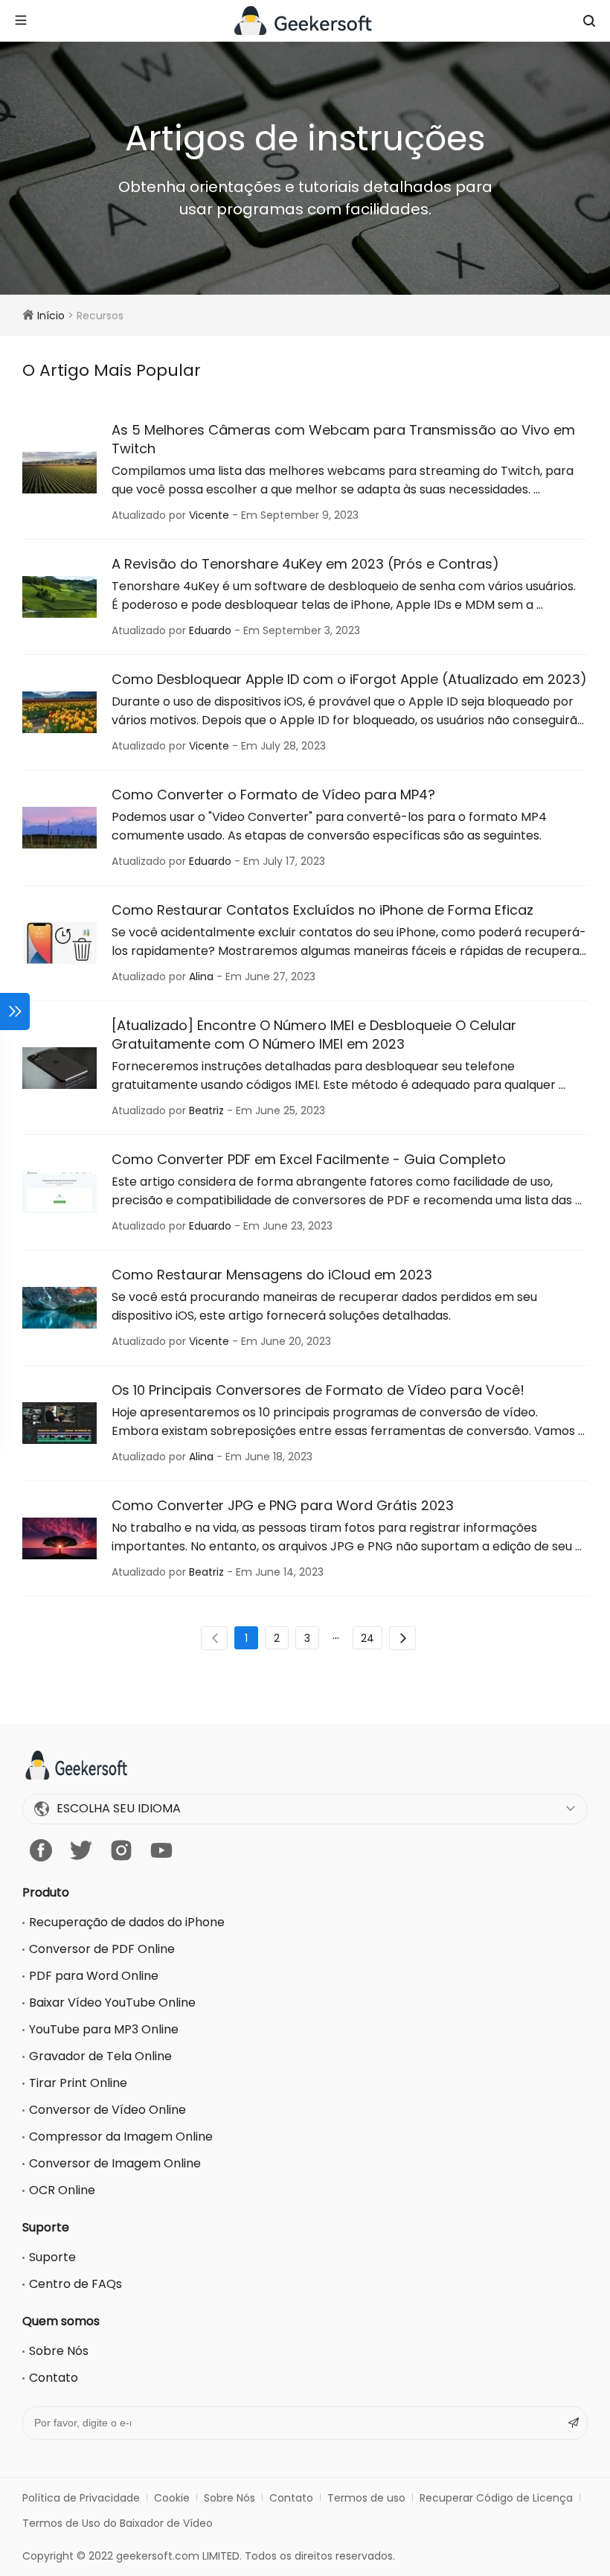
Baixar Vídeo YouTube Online (112, 2003)
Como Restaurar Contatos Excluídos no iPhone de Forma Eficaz (322, 910)
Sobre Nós (59, 2351)
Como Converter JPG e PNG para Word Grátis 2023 (283, 1505)
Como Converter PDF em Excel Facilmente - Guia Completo (309, 1159)
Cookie (172, 2498)
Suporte (52, 2257)
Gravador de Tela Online (100, 2056)
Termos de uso (366, 2498)
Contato (54, 2378)
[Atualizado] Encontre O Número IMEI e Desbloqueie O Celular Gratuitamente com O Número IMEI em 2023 (314, 1035)
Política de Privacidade (81, 2498)
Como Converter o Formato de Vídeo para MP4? (273, 795)
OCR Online (62, 2190)
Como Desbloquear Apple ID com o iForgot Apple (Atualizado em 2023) (349, 679)
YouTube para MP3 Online (104, 2029)
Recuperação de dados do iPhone (127, 1922)
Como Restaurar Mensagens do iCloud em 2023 (272, 1275)
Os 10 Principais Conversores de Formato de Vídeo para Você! (318, 1390)
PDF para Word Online (94, 1976)
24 (367, 1638)
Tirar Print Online (78, 2083)
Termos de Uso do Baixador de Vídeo (118, 2523)
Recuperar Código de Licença (496, 2498)
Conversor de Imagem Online (115, 2163)
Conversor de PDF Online (102, 1949)
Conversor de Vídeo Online (107, 2110)
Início (51, 316)
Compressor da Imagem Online (121, 2136)
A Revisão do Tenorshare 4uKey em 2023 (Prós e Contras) (305, 564)
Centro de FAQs (76, 2284)
